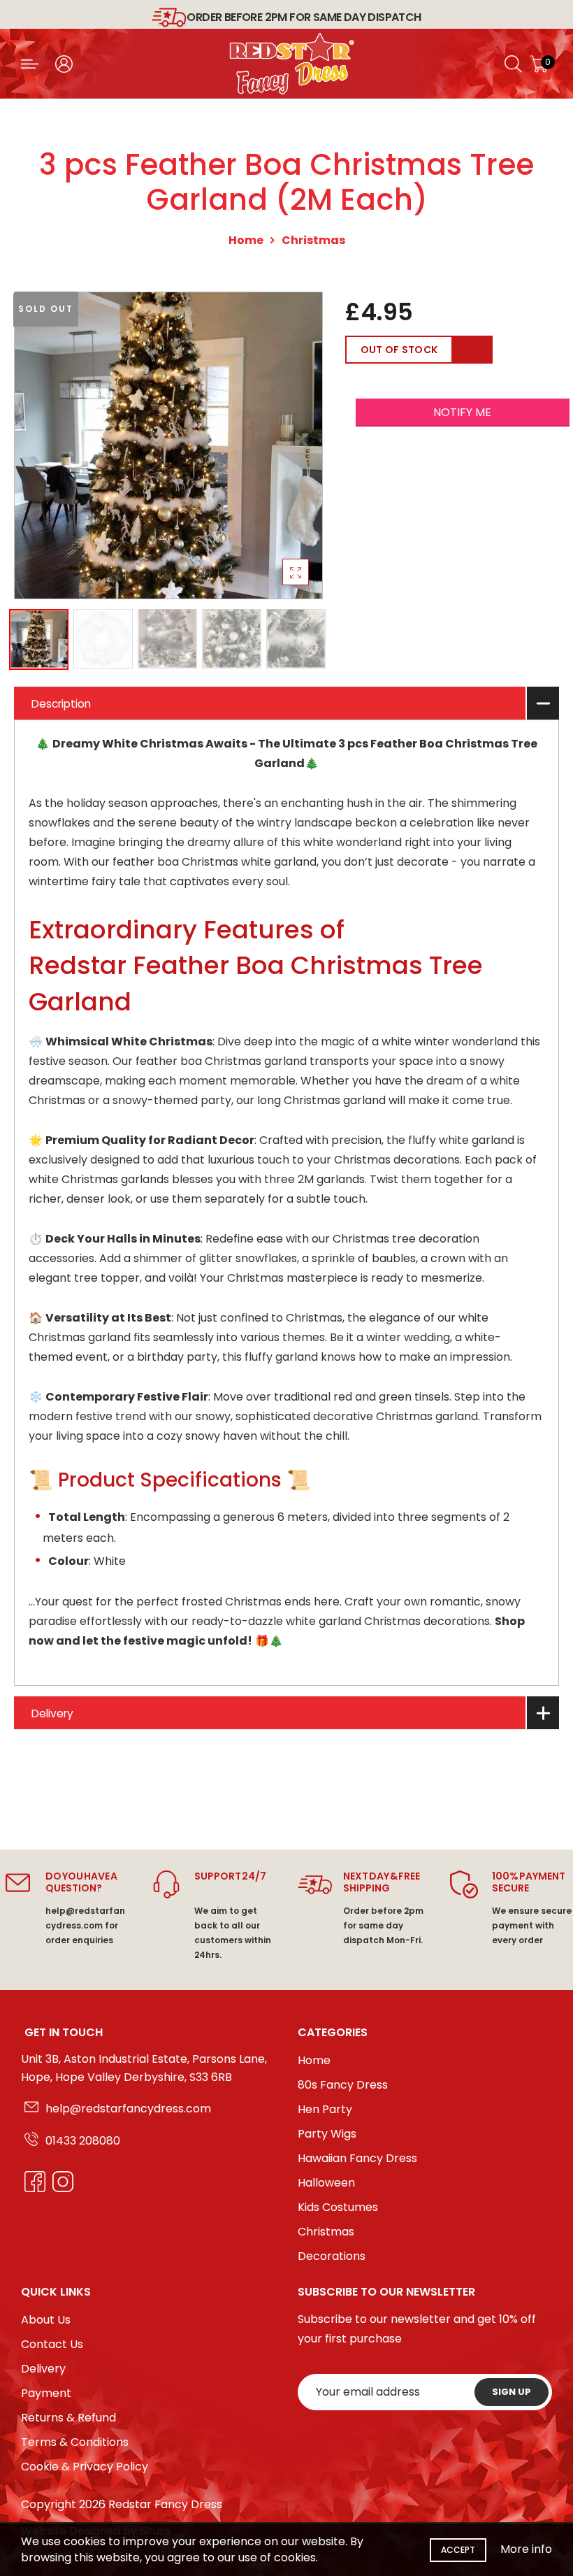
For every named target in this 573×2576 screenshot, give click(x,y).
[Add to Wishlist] (473, 350)
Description (61, 704)
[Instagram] (59, 2182)
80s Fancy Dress (343, 2085)
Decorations (332, 2256)
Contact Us (52, 2344)
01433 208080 (83, 2141)
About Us (46, 2320)
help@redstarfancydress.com (128, 2109)
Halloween (326, 2183)
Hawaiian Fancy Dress (357, 2158)
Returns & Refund (68, 2418)
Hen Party (325, 2109)
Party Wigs (327, 2134)
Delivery (52, 1713)
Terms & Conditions (75, 2442)
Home (246, 240)
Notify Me (462, 412)
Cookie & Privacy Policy (85, 2467)
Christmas (313, 240)
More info (526, 2549)
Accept (458, 2550)
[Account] (64, 64)
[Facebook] (31, 2182)
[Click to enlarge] (296, 572)
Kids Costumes (338, 2207)
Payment (46, 2393)
